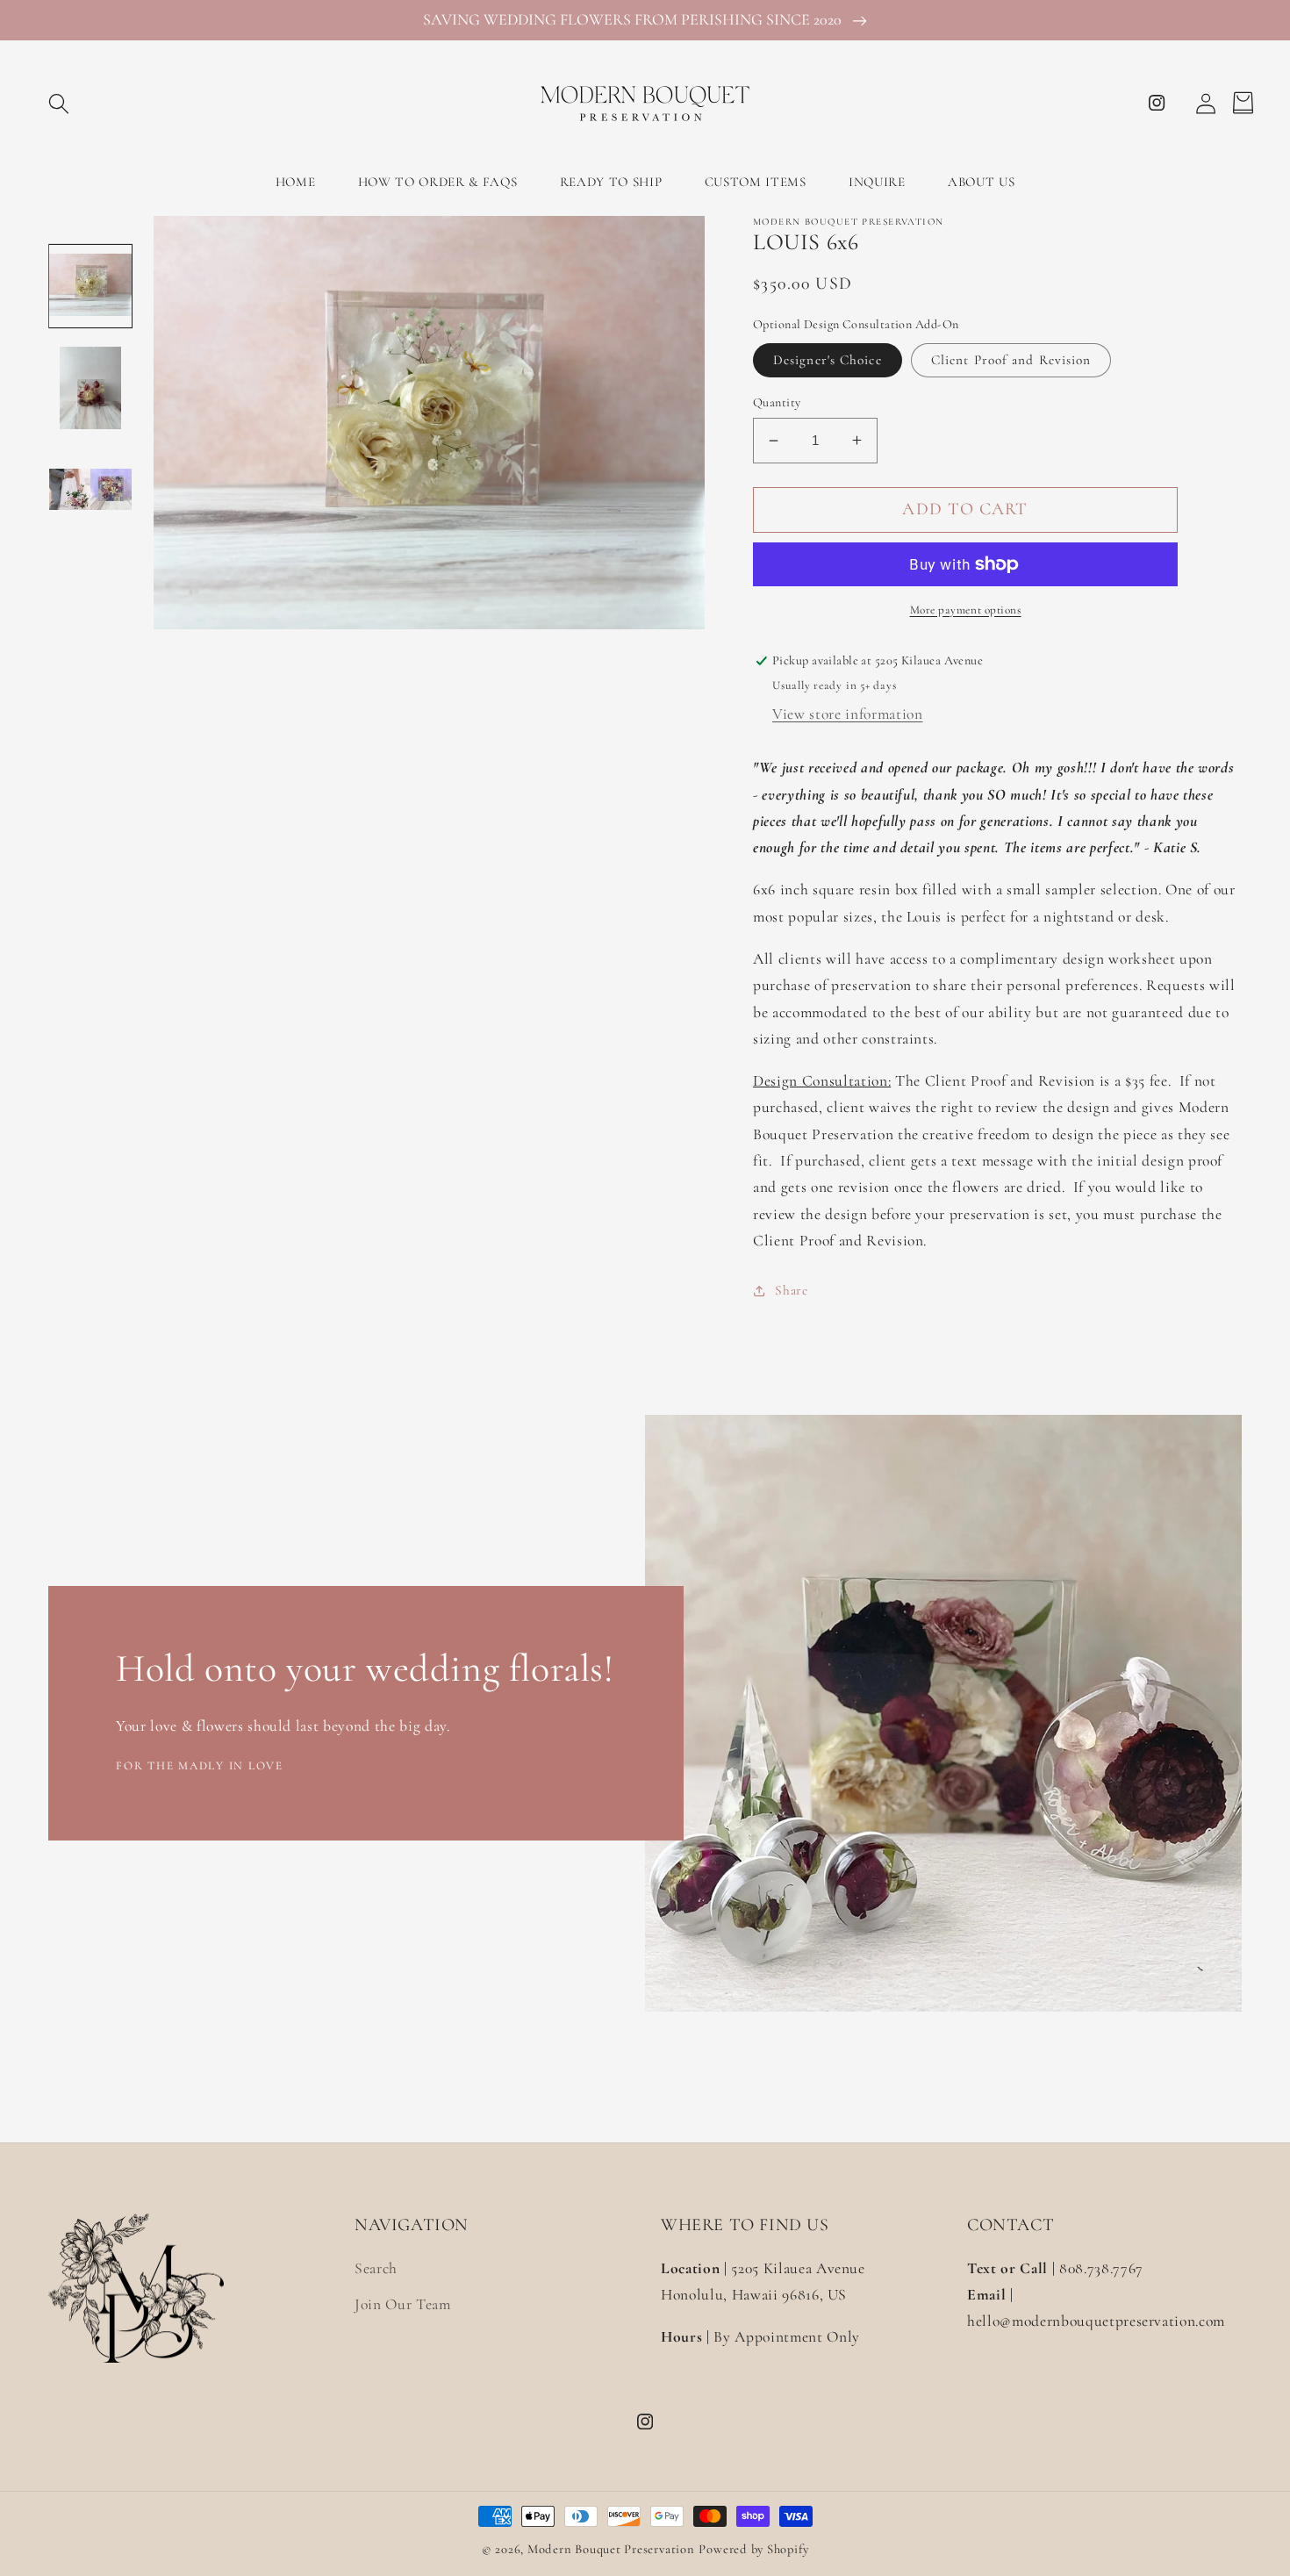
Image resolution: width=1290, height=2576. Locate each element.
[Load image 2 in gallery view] (90, 388)
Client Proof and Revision (1011, 360)
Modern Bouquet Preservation (611, 2549)
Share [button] (791, 1290)
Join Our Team (403, 2304)
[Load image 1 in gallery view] (90, 286)
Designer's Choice (828, 360)
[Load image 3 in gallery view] (90, 490)
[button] (59, 103)
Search (376, 2268)
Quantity (777, 402)
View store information (848, 714)
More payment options (966, 610)
